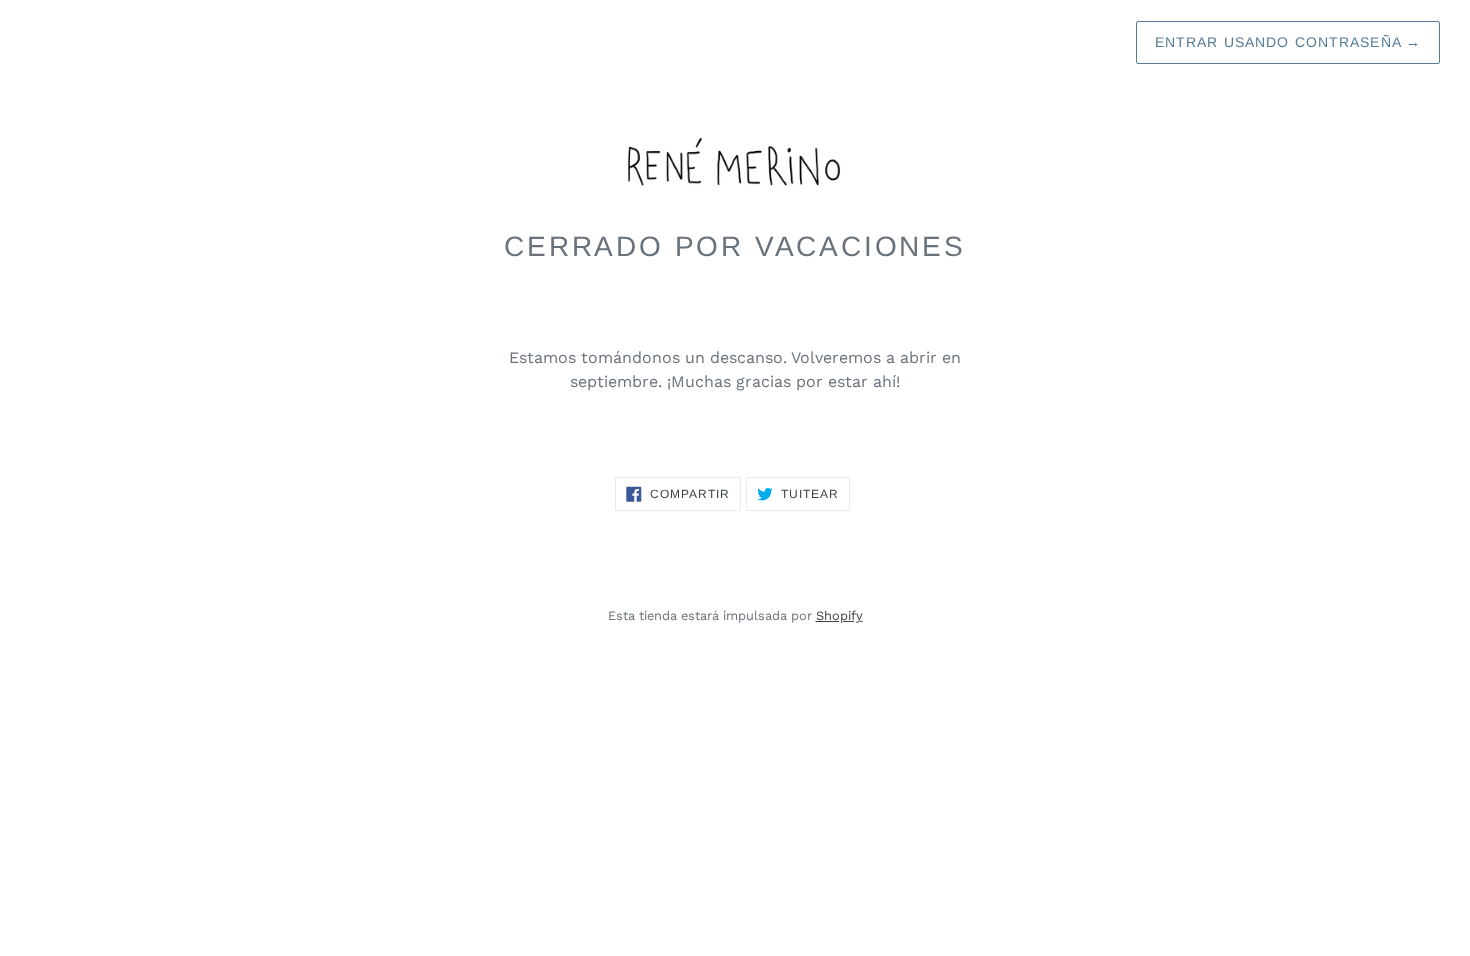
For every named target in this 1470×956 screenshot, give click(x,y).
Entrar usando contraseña (1288, 42)
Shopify (839, 615)
